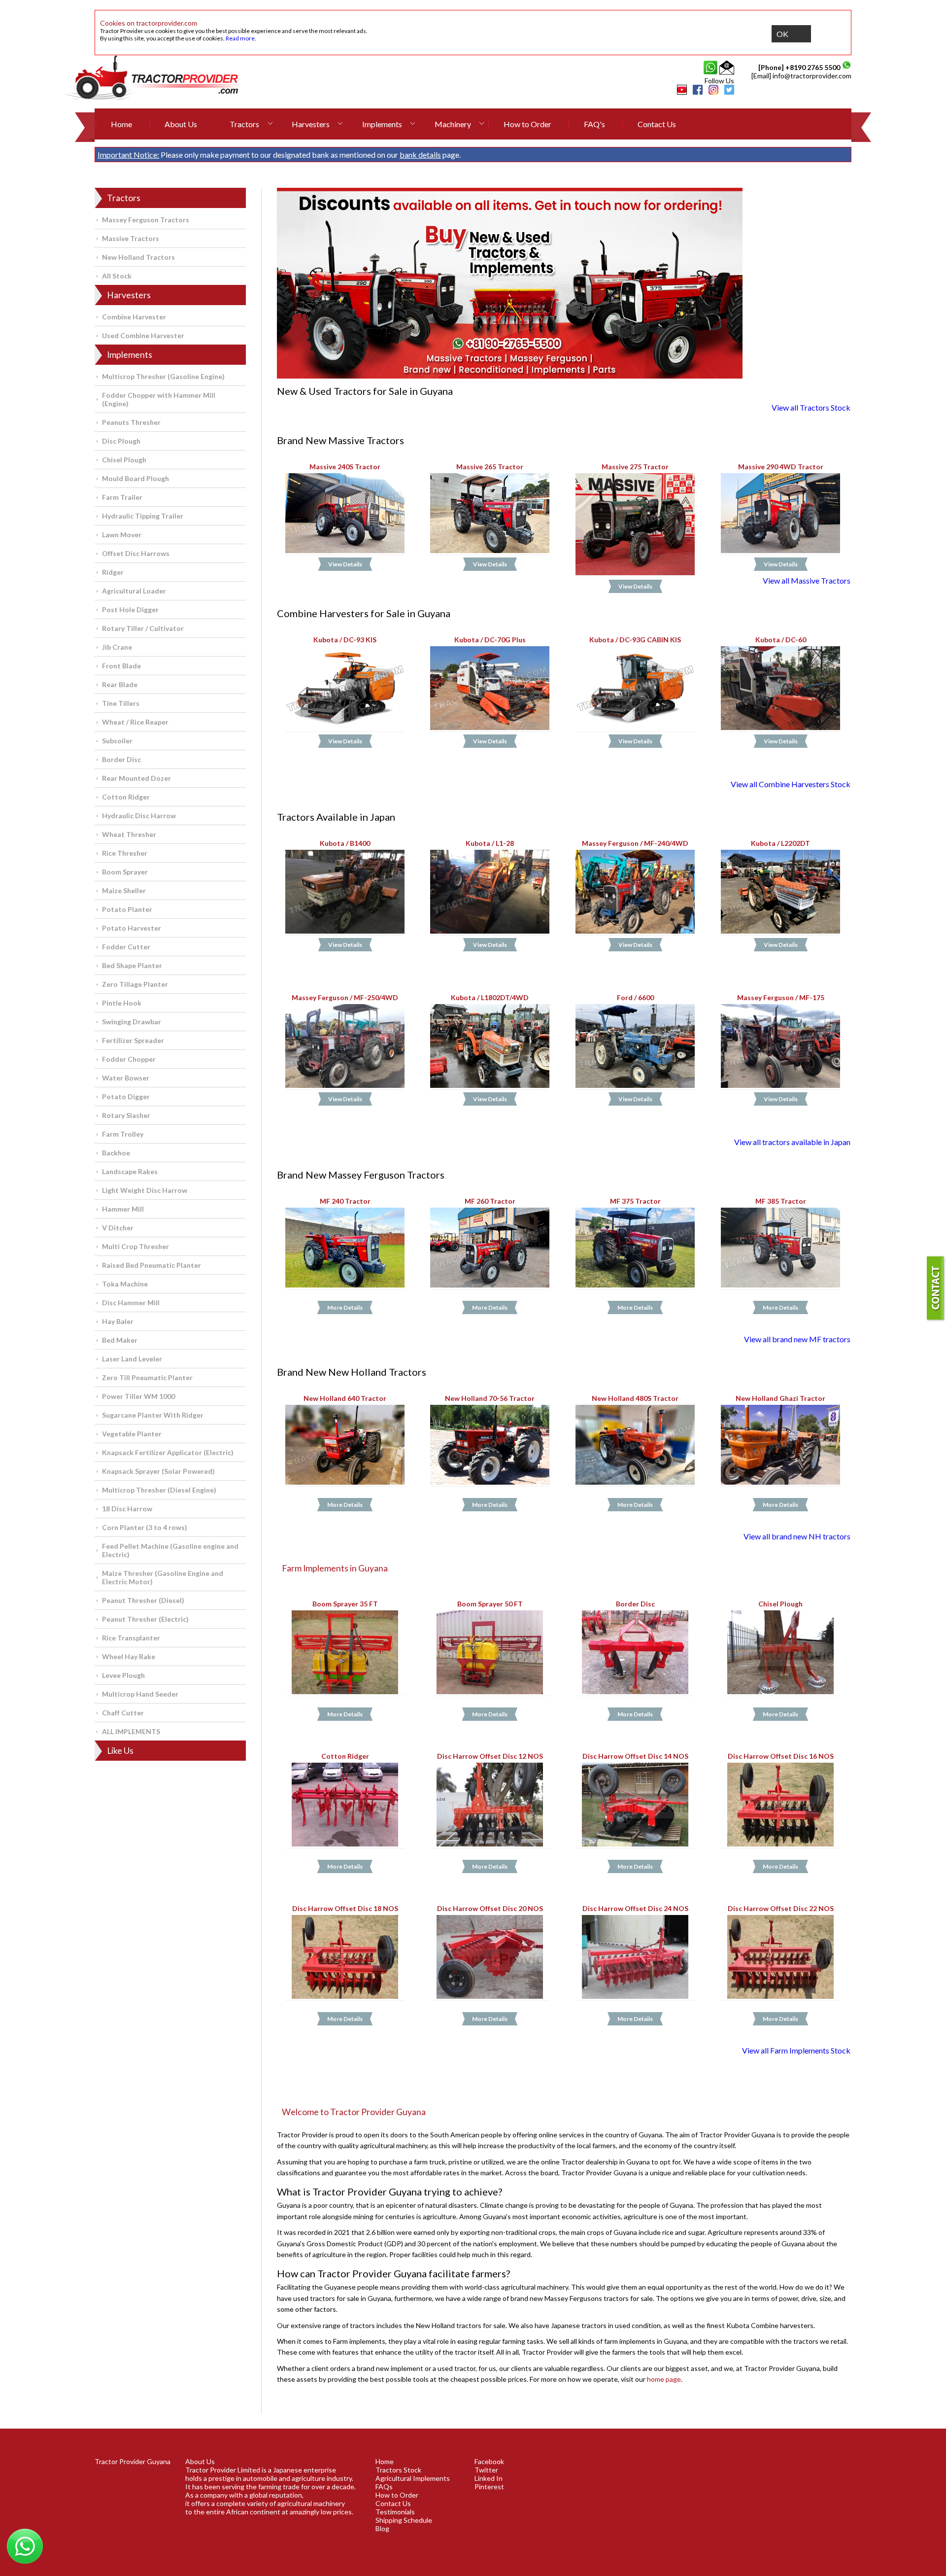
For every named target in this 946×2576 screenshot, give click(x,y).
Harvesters (311, 124)
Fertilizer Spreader (133, 1040)
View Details (345, 564)
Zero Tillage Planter (135, 984)
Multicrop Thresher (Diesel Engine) (159, 1490)
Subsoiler (117, 741)
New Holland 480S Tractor (635, 1399)
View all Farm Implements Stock (796, 2050)
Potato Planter (127, 909)
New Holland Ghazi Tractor (780, 1399)
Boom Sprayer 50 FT (490, 1604)
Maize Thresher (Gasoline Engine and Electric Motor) (163, 1577)
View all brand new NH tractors (797, 1536)
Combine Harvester (134, 317)
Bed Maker (120, 1340)
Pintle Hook (122, 1003)
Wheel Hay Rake (129, 1656)
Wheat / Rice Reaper (135, 722)
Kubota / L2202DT (780, 844)
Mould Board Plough (135, 478)
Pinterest (489, 2487)
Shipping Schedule (404, 2520)
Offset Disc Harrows (136, 553)
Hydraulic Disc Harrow (139, 816)
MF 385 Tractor (780, 1201)
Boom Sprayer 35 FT (345, 1604)
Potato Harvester (132, 928)
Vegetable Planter (132, 1434)
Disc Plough (121, 441)
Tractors (244, 124)
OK (782, 34)
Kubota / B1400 (345, 844)
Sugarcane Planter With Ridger (153, 1415)
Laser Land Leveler (132, 1359)
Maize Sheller (124, 890)
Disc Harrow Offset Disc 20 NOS (490, 1908)
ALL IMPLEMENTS (131, 1731)
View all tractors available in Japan (792, 1142)
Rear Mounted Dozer (136, 778)
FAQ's (594, 124)
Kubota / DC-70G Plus (490, 640)
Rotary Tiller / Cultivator (143, 628)
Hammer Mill (123, 1209)
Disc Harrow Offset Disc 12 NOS (490, 1757)
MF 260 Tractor (490, 1201)
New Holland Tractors (138, 257)
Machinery (453, 124)
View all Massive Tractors (807, 580)
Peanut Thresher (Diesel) (143, 1600)
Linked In (489, 2478)
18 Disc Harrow (127, 1509)
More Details (345, 1307)
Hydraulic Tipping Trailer (143, 516)
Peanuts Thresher (131, 422)
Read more (240, 38)
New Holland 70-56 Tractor (490, 1399)
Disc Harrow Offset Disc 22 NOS (780, 1908)
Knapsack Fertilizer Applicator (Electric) (168, 1452)
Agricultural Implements (413, 2478)
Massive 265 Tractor (490, 467)
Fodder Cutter (126, 947)
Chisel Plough (124, 460)
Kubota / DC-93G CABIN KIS (635, 640)
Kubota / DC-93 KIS (345, 640)
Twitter (486, 2470)
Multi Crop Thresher (135, 1246)
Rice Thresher (125, 853)
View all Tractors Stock (811, 407)
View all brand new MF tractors (797, 1339)
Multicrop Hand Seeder (140, 1694)
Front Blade (121, 666)
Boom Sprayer (125, 872)
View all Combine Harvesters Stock (791, 784)
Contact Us (657, 124)
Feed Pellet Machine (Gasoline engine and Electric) (170, 1550)
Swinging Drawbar (132, 1022)
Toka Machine (125, 1284)
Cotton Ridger (126, 797)
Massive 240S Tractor (345, 467)
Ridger (113, 572)
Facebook (489, 2461)
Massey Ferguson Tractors (146, 220)
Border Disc (121, 759)
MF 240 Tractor (345, 1201)
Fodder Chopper (129, 1059)
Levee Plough (123, 1675)
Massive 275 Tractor (635, 467)
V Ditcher (118, 1228)
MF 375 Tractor (635, 1201)
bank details (420, 155)
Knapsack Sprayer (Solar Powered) (158, 1471)
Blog (382, 2528)
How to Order (527, 124)
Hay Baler (118, 1321)
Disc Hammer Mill (131, 1303)
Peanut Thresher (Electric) (145, 1619)
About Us (181, 124)
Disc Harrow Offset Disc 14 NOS (635, 1757)
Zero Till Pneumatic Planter (147, 1377)
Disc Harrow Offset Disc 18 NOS (345, 1908)
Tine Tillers (121, 703)
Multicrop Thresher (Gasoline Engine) (163, 376)
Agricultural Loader (134, 591)
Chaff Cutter (123, 1713)
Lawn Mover (122, 535)
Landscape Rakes (130, 1171)
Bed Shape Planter (132, 965)
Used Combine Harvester (143, 335)
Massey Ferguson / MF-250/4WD (345, 998)
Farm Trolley (123, 1134)
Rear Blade (120, 684)
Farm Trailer (122, 497)
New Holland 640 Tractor (345, 1399)
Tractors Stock (398, 2470)
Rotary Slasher (126, 1115)
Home (121, 124)
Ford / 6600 (635, 998)
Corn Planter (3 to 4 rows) (145, 1527)
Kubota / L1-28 (490, 844)
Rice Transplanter (131, 1638)
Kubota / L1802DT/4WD (490, 998)
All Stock (117, 276)
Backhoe (116, 1153)
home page (664, 2379)
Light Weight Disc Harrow (145, 1190)
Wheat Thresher (129, 834)
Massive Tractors (131, 238)
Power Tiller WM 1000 (138, 1396)
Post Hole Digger (130, 609)
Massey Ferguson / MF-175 (780, 998)
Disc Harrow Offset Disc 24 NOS (635, 1908)
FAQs (384, 2487)
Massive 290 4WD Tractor (780, 467)
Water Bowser (126, 1078)
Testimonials (395, 2512)
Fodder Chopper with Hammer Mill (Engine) (159, 399)
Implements (382, 124)
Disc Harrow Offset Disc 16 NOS (780, 1757)
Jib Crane (117, 647)
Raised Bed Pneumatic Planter (152, 1265)
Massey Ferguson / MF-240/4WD (635, 844)
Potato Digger (126, 1097)
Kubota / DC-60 (780, 640)
